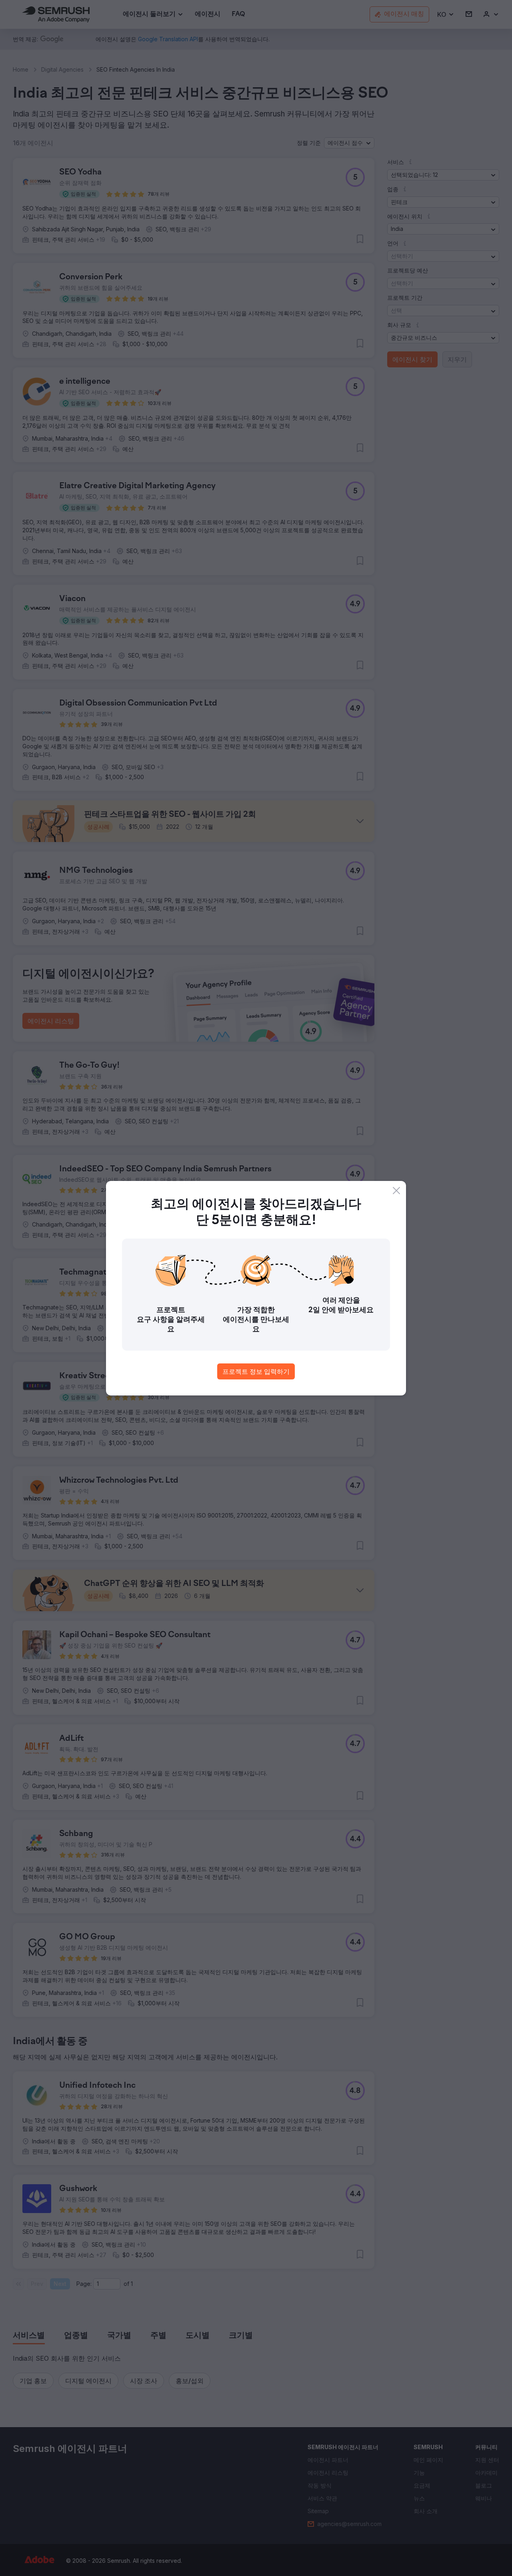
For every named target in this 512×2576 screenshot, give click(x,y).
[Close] (396, 1191)
